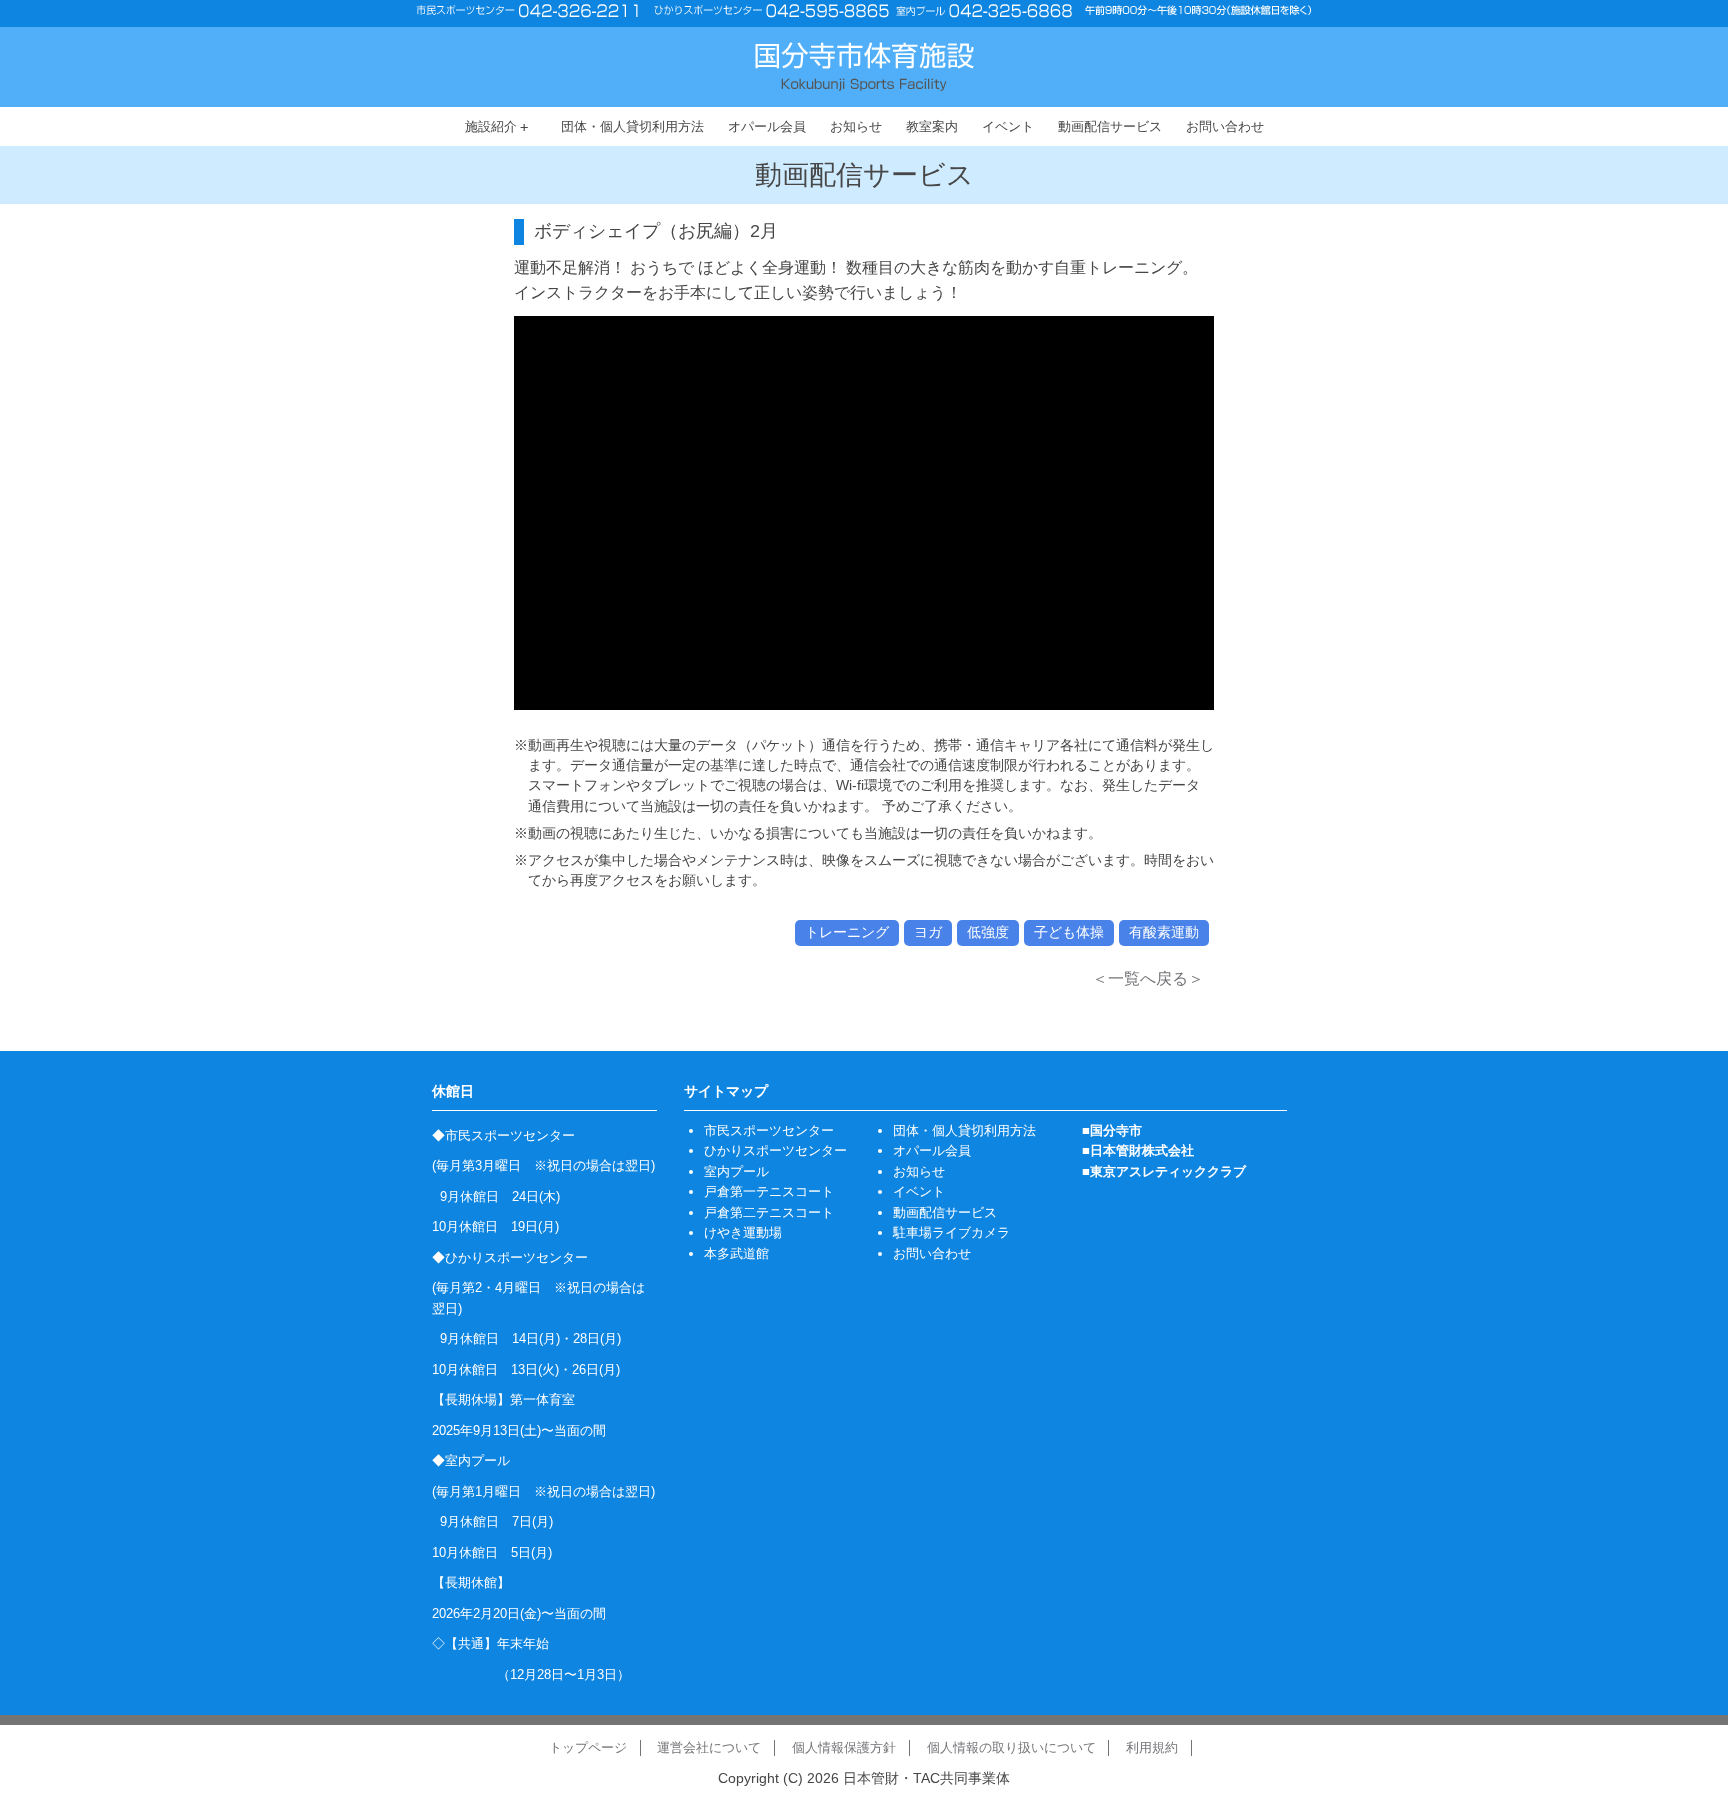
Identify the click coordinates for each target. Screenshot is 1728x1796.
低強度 (988, 932)
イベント (1008, 126)
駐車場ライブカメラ (951, 1232)
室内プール (736, 1171)
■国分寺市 (1112, 1130)
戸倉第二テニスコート (769, 1212)
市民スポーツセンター (769, 1130)
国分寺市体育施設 (864, 66)
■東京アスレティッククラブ (1164, 1171)
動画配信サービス (1110, 126)
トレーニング (847, 932)
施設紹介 (496, 127)
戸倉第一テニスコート (769, 1191)
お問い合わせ (1225, 126)
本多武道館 (736, 1253)
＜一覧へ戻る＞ (1148, 978)
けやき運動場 (743, 1232)
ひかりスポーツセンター (775, 1150)
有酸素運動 (1164, 932)
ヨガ (928, 932)
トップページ (588, 1747)
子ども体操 (1069, 932)
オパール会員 (767, 126)
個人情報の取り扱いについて (1011, 1747)
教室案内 (932, 126)
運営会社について (709, 1747)
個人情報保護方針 (844, 1747)
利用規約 (1152, 1747)
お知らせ (856, 126)
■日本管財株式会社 (1138, 1150)
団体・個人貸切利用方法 (632, 126)
